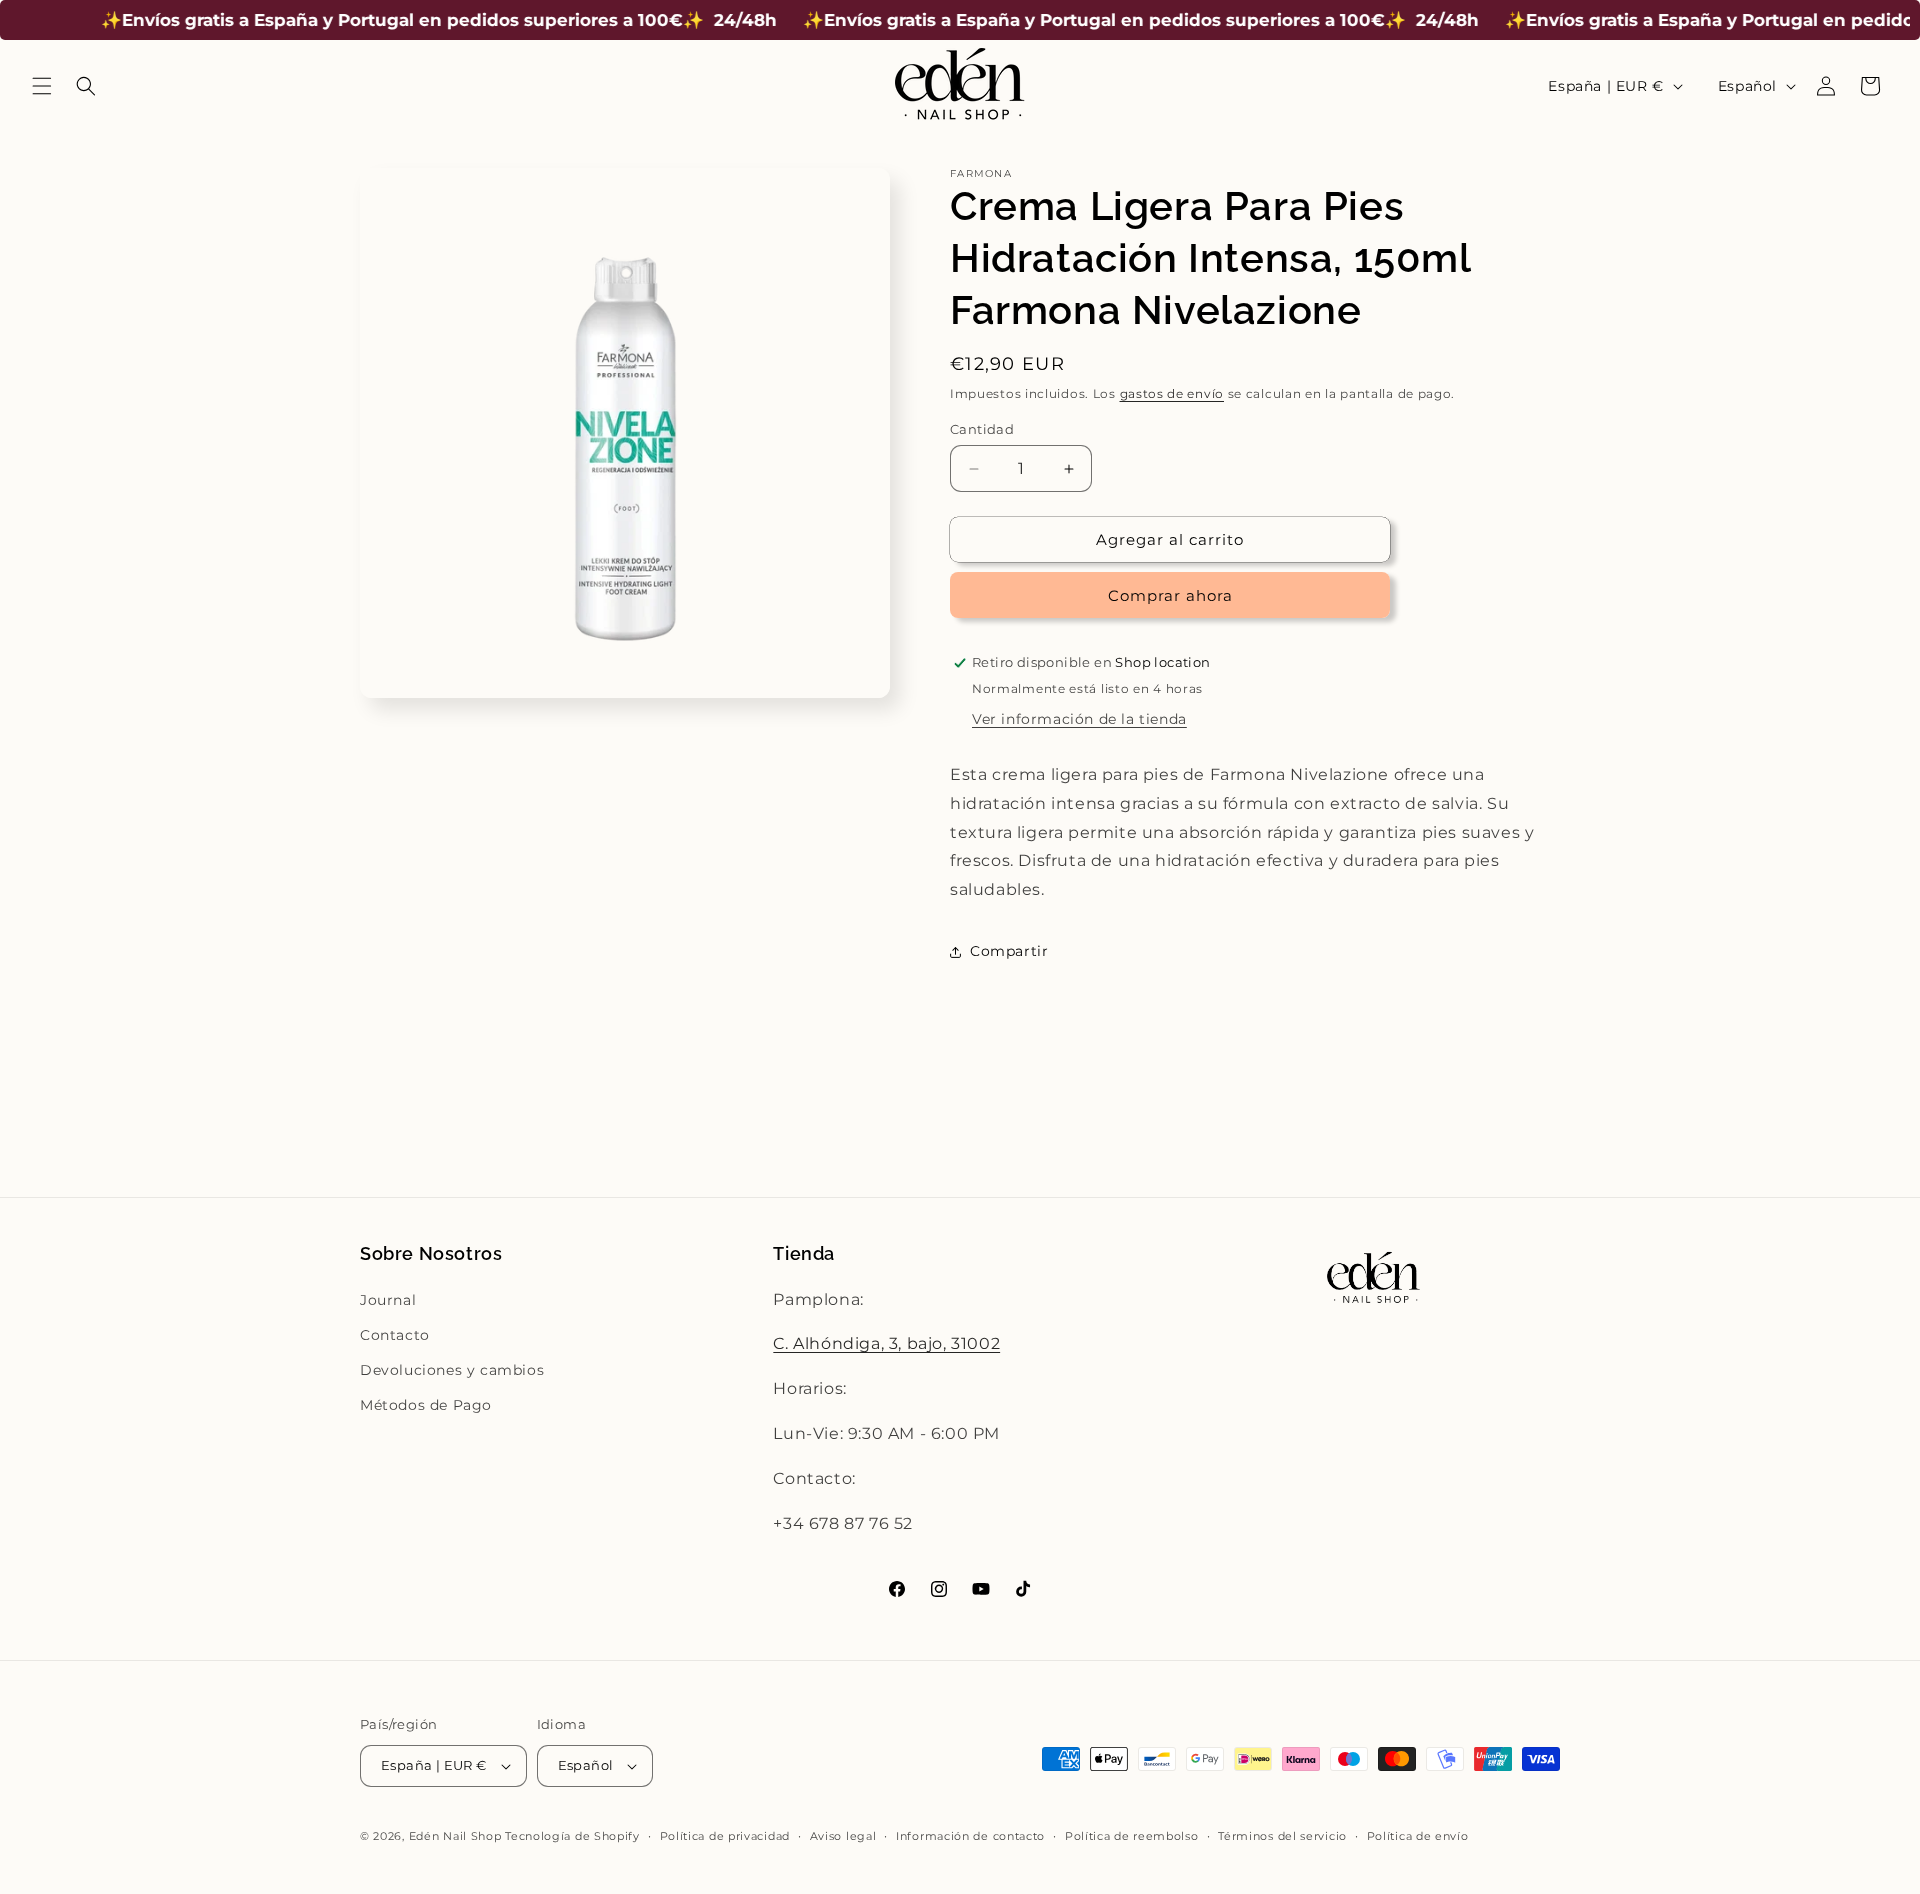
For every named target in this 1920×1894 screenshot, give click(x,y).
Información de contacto (970, 1836)
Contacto (395, 1335)
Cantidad (982, 429)
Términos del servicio (1282, 1836)
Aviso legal (843, 1836)
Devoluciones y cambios (452, 1370)
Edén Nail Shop (455, 1836)
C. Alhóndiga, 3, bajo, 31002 (886, 1343)
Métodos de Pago (426, 1405)
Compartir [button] (1009, 952)
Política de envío (1418, 1836)
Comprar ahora (1170, 595)
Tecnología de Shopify (572, 1836)
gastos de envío (1172, 393)
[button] (42, 86)
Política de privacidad (725, 1836)
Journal (388, 1300)
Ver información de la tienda (1079, 719)
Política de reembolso (1132, 1836)
